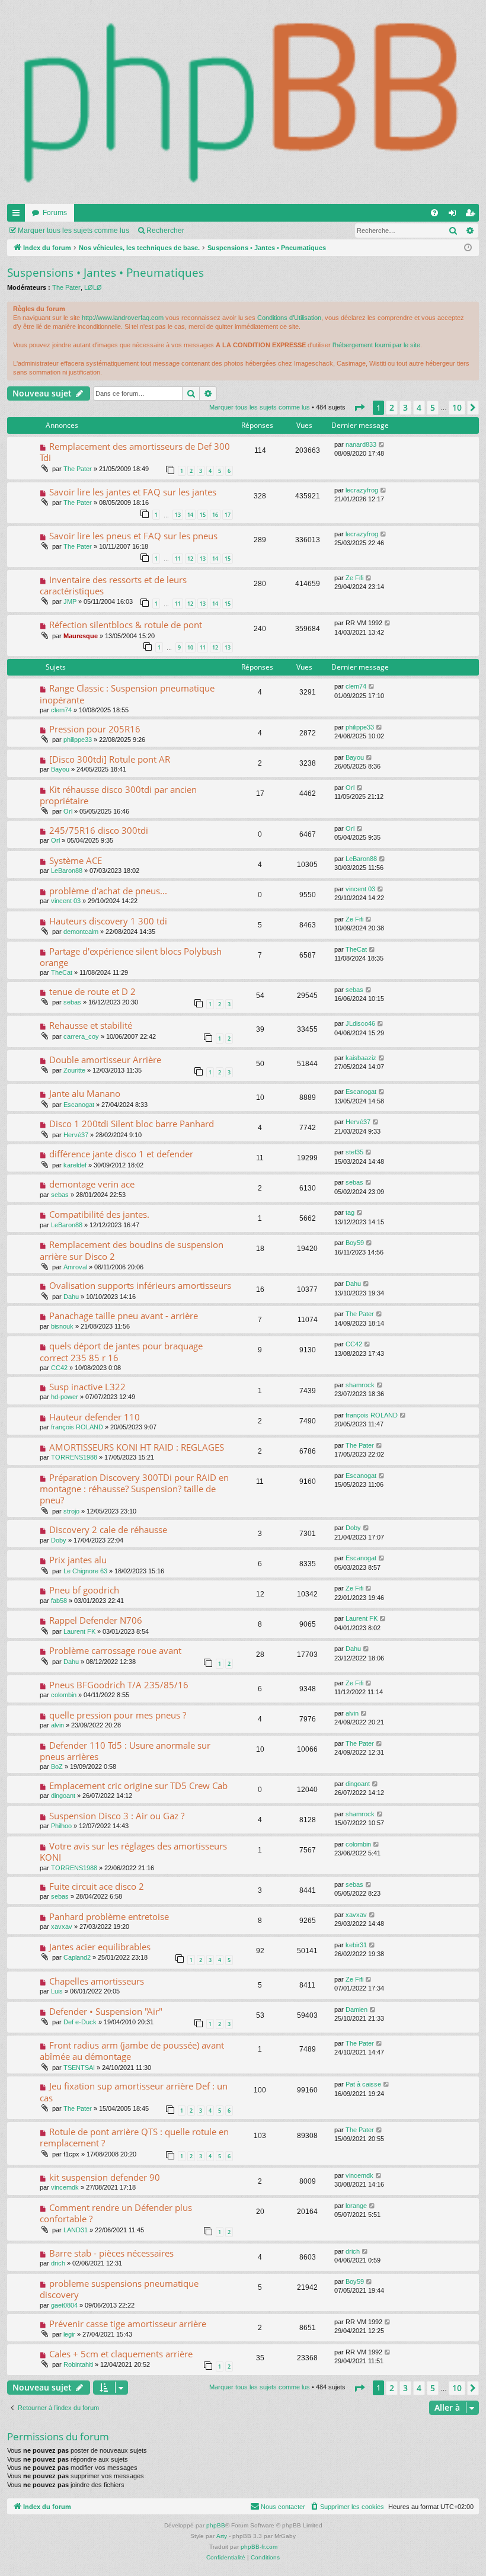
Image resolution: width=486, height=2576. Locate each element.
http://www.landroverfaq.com (123, 318)
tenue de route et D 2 (92, 991)
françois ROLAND (77, 1427)
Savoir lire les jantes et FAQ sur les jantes (133, 492)
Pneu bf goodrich (84, 1590)
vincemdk (65, 2187)
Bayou (60, 769)
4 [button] (419, 407)
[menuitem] (434, 213)
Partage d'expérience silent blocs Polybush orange (131, 957)
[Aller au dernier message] (382, 445)
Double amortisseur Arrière (105, 1060)
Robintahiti (78, 2364)
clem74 (61, 710)
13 (178, 515)
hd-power (65, 1397)
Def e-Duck (80, 2022)
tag (350, 1212)
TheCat (62, 972)
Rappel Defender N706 (96, 1620)
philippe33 (78, 740)
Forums (55, 213)
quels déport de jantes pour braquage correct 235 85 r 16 (121, 1351)
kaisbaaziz (361, 1058)
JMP (70, 601)
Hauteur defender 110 (95, 1417)
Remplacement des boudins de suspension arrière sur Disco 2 (132, 1250)
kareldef (75, 1165)
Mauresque (81, 636)
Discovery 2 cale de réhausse (108, 1529)
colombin (64, 1695)
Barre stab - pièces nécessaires (111, 2253)
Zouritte (74, 1070)
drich (58, 2263)
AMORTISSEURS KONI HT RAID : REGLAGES (137, 1447)
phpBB (216, 2525)
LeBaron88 (67, 871)
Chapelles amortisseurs (97, 1981)
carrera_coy (81, 1036)
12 (190, 559)
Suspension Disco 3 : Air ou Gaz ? (117, 1816)
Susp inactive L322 (87, 1387)
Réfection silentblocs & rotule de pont (126, 625)
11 (178, 559)
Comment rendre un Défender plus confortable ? (116, 2213)
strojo (71, 1511)
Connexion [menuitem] (455, 215)
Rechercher (165, 231)
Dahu (71, 1297)
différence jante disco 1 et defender (121, 1154)
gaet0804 (64, 2305)
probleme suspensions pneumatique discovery (119, 2289)
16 (215, 515)
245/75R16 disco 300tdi (99, 830)
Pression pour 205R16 (95, 729)
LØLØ (93, 287)
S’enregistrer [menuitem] (472, 215)
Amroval (75, 1267)
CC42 (59, 1368)
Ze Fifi (354, 578)
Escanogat (79, 1105)
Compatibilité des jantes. (99, 1214)
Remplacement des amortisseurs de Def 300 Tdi (135, 452)
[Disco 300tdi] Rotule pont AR (110, 759)
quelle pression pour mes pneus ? (118, 1715)
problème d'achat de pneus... (108, 891)
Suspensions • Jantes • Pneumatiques (105, 273)
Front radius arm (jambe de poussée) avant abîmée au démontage (132, 2051)
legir (69, 2334)
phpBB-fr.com (259, 2547)
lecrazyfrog (362, 490)
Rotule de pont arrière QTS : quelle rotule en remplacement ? (134, 2137)
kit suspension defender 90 (105, 2177)
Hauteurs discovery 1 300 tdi (108, 921)
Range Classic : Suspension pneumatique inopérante (127, 694)
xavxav (62, 1927)
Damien (356, 2009)
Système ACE (76, 860)
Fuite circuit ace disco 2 (97, 1886)
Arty (222, 2536)
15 (203, 515)
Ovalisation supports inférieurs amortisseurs (140, 1285)
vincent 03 (66, 901)
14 (190, 515)
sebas (72, 1002)
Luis (57, 1991)
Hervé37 (76, 1135)
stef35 (354, 1152)
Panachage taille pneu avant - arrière (124, 1316)
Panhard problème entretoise (109, 1916)
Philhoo (61, 1826)
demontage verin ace (92, 1184)
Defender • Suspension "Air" (106, 2011)
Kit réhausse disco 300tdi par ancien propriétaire (118, 795)
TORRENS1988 (74, 1457)
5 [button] (433, 407)
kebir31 (356, 1945)
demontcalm (81, 932)
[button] (359, 408)
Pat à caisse (363, 2084)
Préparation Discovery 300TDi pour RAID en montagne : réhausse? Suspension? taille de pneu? (134, 1489)
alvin (57, 1725)
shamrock (360, 1385)
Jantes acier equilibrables (100, 1947)
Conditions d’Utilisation (289, 318)
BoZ (57, 1767)
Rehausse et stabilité (91, 1025)
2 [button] (392, 407)
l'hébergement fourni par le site (376, 345)
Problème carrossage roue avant (115, 1650)
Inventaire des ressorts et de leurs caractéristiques (113, 585)
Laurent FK (79, 1631)
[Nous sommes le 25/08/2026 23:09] (468, 248)
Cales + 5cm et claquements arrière (121, 2354)
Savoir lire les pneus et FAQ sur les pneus (133, 536)
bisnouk (62, 1326)
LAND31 (76, 2230)
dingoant (63, 1796)
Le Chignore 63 (85, 1571)
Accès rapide (18, 215)
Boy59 (355, 1243)
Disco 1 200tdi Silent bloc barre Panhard (132, 1124)
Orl (68, 811)
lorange (356, 2206)
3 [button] (405, 407)
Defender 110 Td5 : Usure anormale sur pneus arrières (125, 1751)
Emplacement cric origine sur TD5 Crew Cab (138, 1785)
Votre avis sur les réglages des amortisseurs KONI (133, 1852)
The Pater (66, 287)
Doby (59, 1540)
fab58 (59, 1601)
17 (228, 515)
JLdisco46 (360, 1023)
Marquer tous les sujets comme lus (73, 231)
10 (190, 647)
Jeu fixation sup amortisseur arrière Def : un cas (134, 2092)
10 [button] (457, 407)
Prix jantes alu (78, 1560)
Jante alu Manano (85, 1093)
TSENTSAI (79, 2068)
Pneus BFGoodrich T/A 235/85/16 (119, 1685)
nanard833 (361, 444)
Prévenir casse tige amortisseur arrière (128, 2324)
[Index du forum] (243, 102)
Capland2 (77, 1957)
